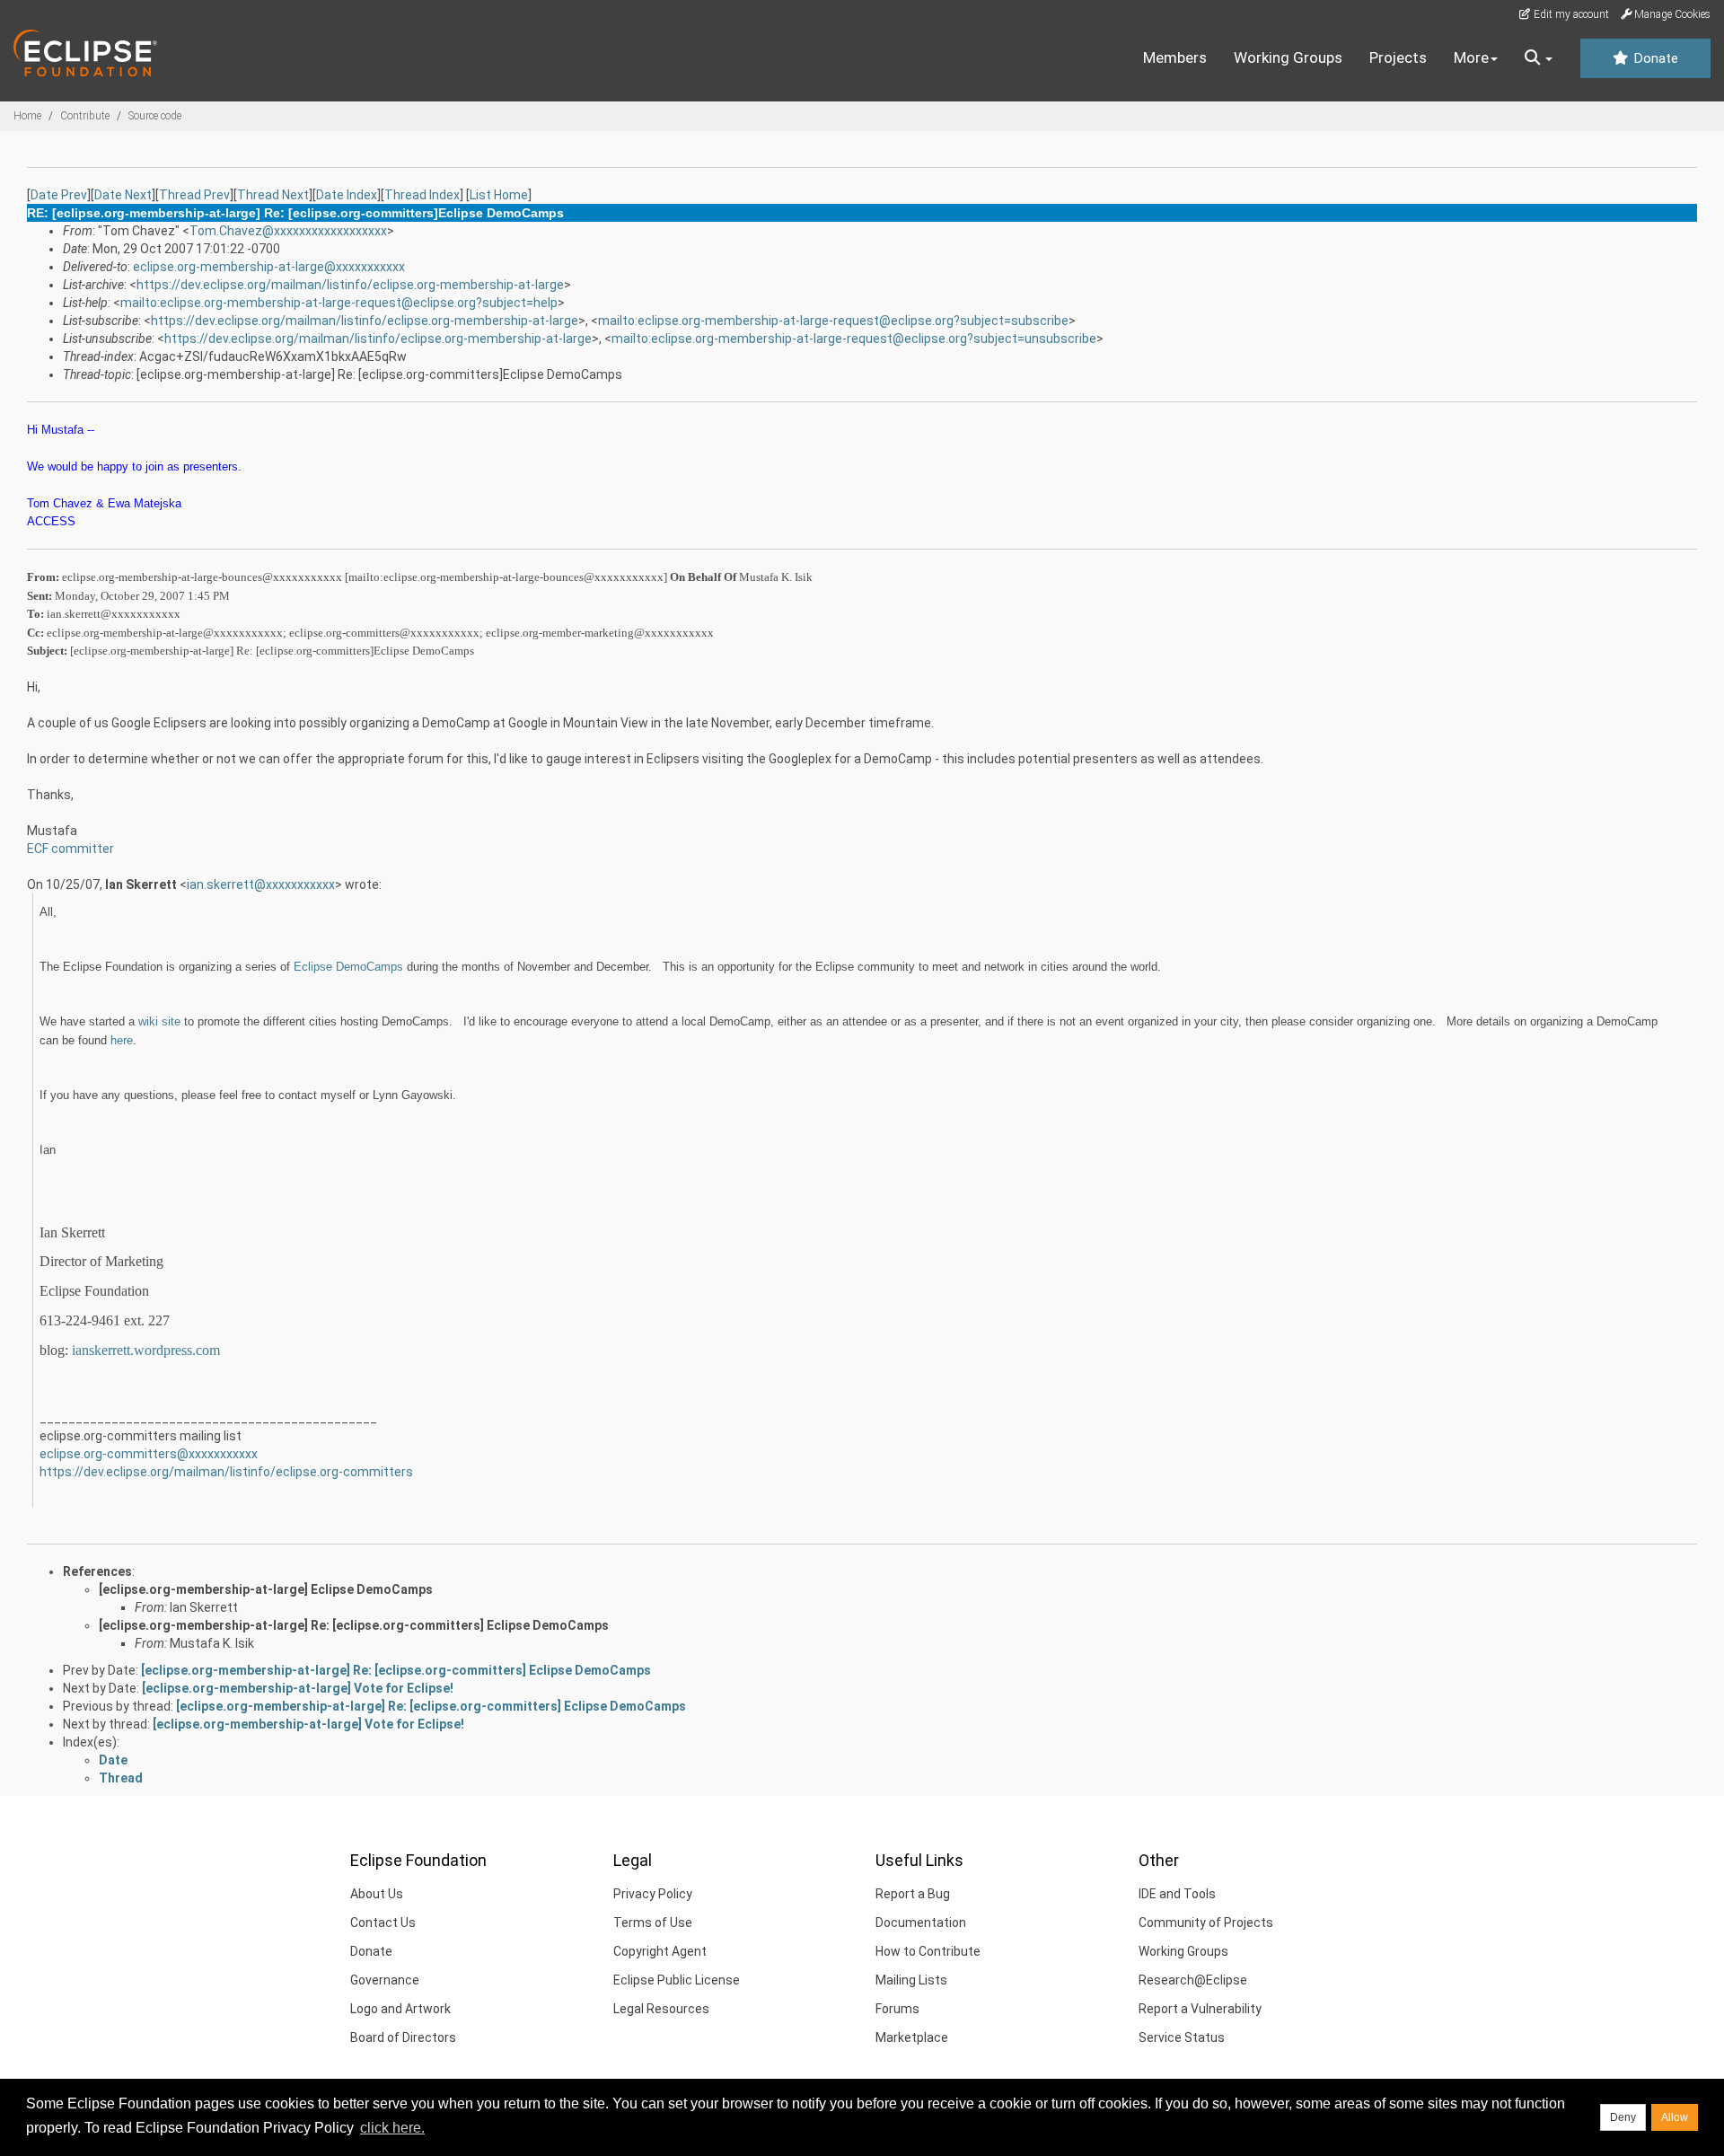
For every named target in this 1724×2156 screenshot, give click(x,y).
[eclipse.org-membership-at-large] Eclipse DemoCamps (266, 1589)
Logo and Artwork (400, 2009)
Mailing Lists (911, 1980)
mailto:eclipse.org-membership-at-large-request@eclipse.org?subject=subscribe (833, 321)
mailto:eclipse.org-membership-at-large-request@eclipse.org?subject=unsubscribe (854, 339)
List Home (499, 195)
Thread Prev (194, 195)
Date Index (347, 195)
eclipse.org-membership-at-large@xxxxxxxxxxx (269, 267)
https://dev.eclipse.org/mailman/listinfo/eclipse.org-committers (226, 1472)
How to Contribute (928, 1951)
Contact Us (383, 1923)
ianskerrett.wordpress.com (146, 1350)
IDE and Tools (1177, 1894)
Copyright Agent (660, 1951)
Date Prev (59, 195)
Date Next (123, 195)
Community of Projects (1206, 1923)
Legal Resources (661, 2009)
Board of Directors (403, 2037)
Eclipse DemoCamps (348, 967)
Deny (1623, 2117)
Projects (1398, 57)
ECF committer (70, 849)
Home (27, 116)
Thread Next (273, 195)
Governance (385, 1980)
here (122, 1040)
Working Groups (1288, 57)
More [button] (1471, 57)
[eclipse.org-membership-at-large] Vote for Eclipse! (298, 1688)
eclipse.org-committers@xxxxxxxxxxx (149, 1454)
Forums (897, 2009)
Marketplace (912, 2037)
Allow (1675, 2117)
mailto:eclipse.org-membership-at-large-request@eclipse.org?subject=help (339, 303)
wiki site (159, 1021)
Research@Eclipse (1193, 1980)
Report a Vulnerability (1200, 2009)
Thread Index (422, 195)
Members (1175, 57)
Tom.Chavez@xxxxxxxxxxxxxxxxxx (288, 231)
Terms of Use (653, 1923)
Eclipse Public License (677, 1980)
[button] (1539, 58)
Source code (155, 116)
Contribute (85, 116)
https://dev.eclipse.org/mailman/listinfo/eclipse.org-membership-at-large (350, 285)
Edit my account (1570, 14)
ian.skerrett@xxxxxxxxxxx (261, 884)
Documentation (921, 1923)
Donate (1654, 58)
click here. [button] (392, 2128)
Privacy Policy (653, 1894)
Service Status (1182, 2037)
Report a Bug (913, 1894)
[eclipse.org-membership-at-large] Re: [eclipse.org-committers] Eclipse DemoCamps (354, 1625)
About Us (377, 1894)
